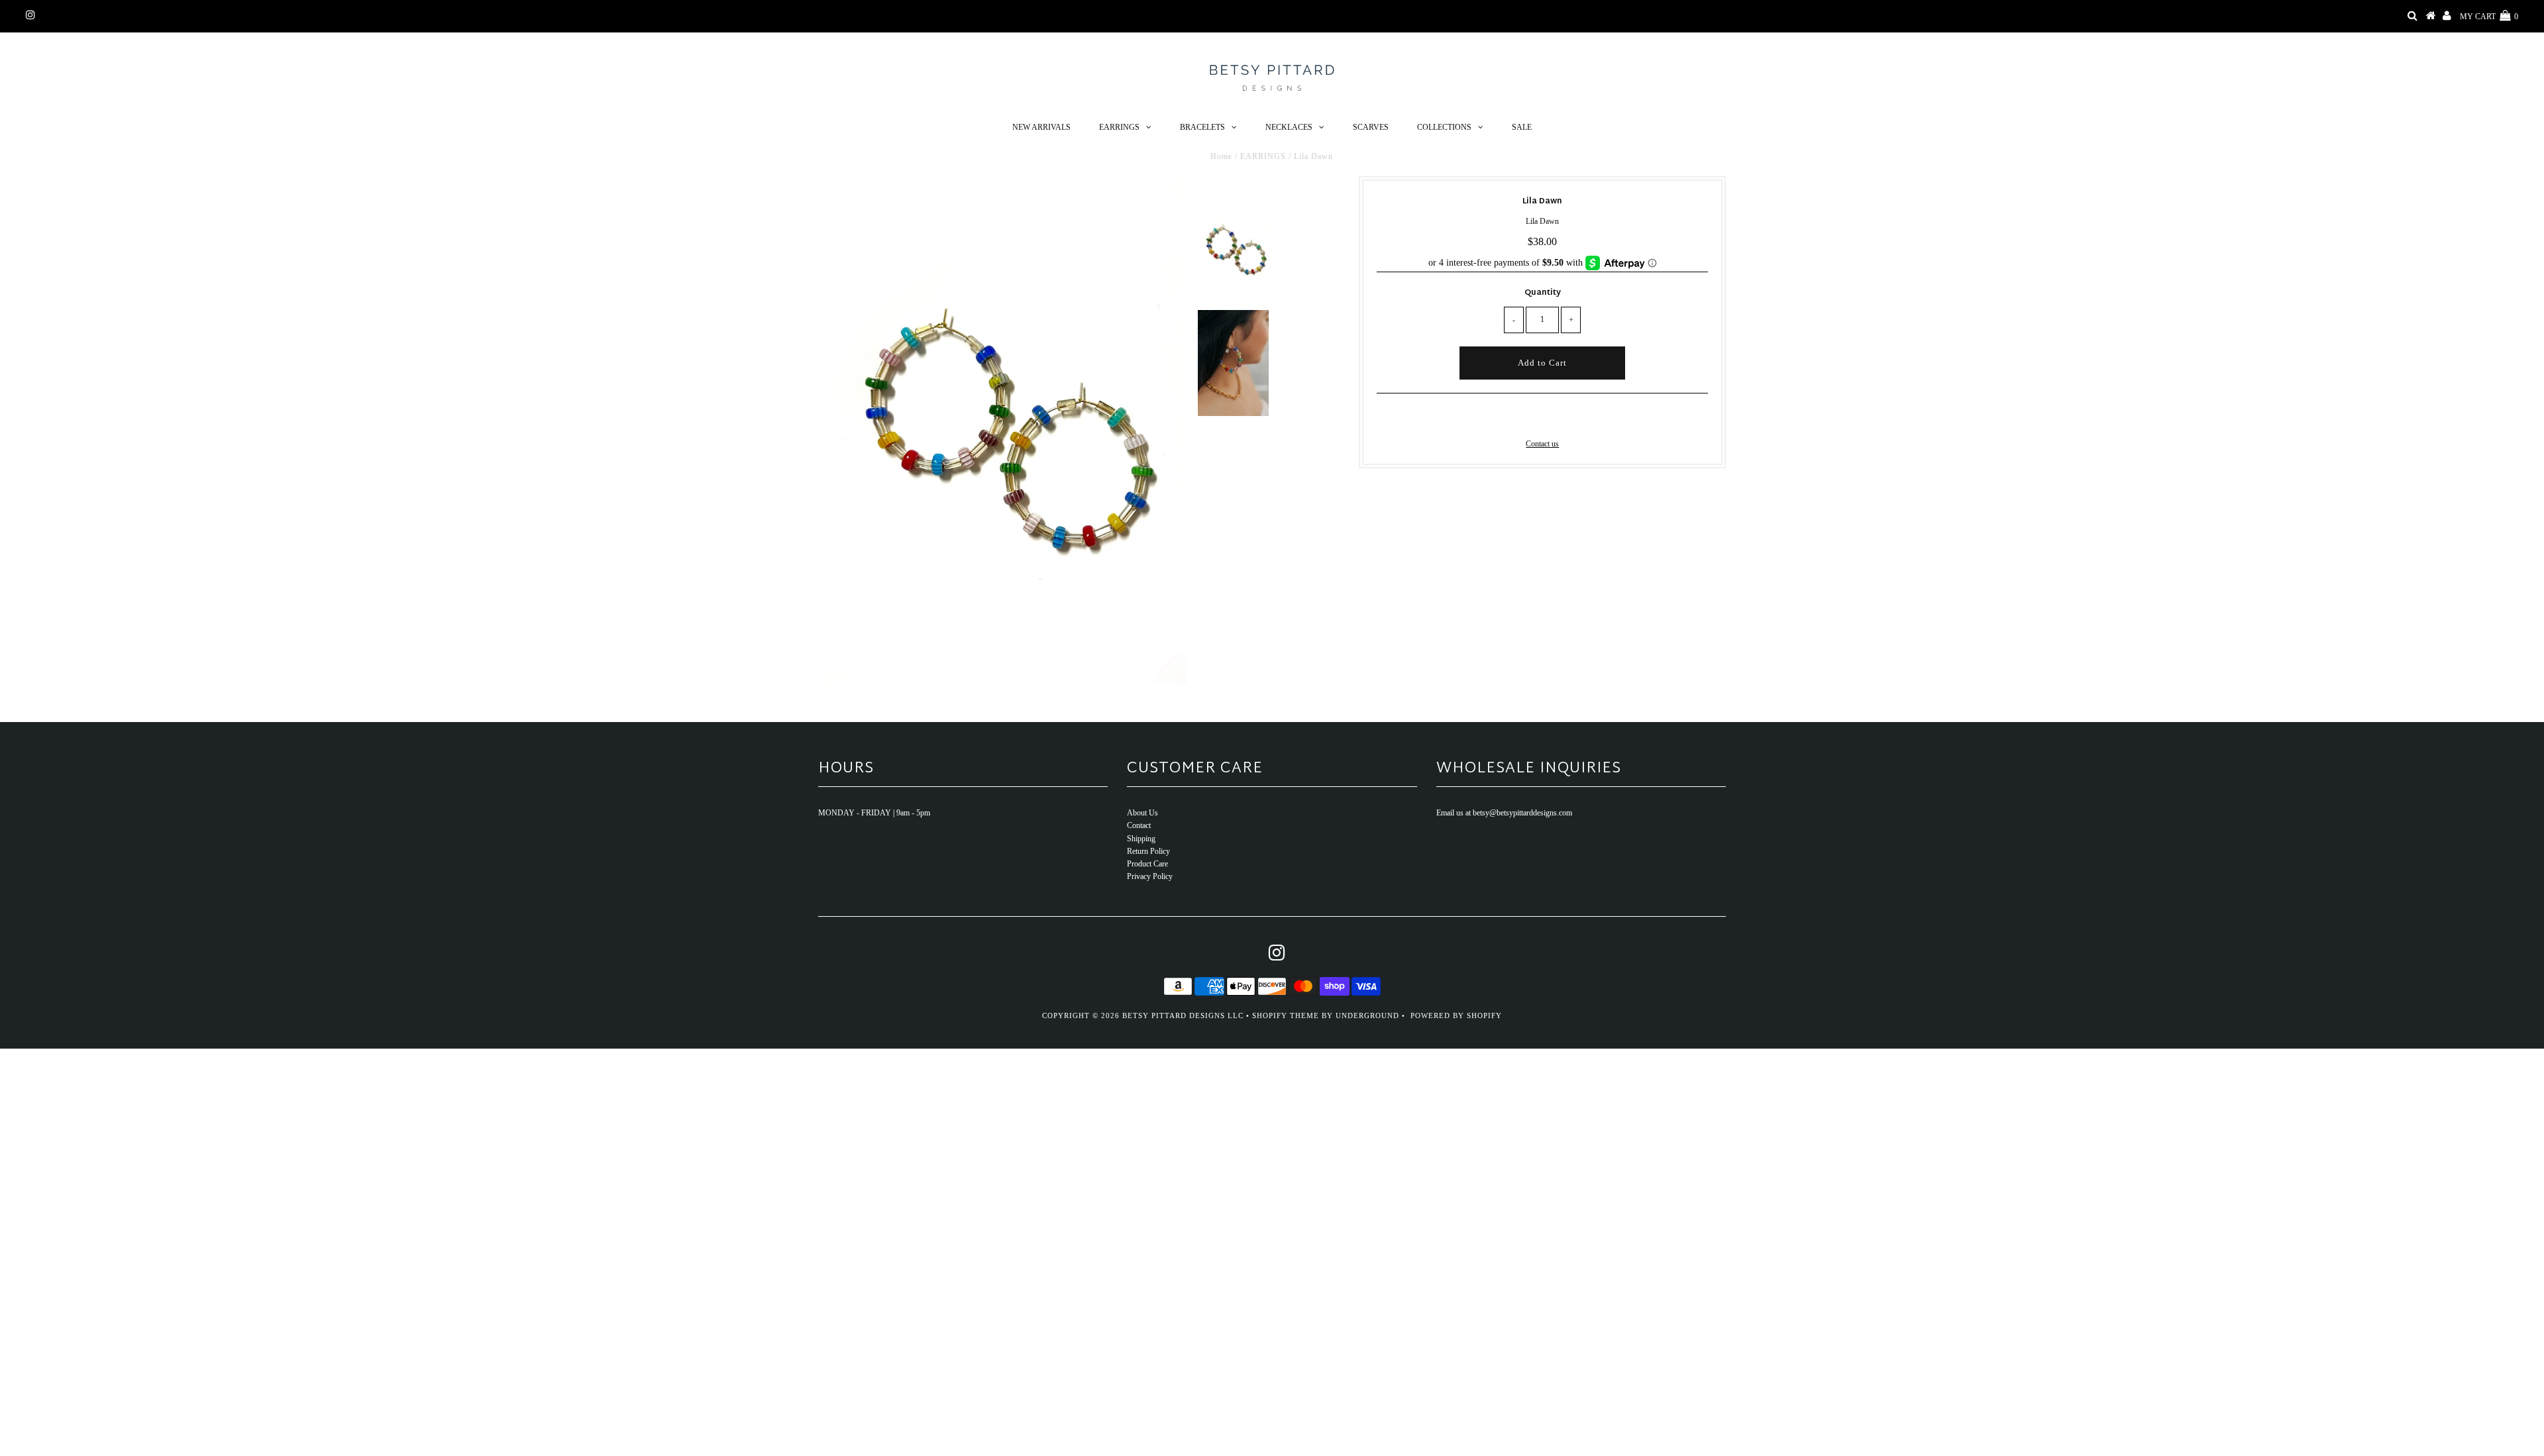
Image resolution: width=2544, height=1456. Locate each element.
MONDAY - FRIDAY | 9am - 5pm (874, 813)
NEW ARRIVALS (1041, 127)
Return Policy (1148, 851)
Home (1221, 156)
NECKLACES (1289, 127)
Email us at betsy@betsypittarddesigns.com (1504, 813)
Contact (1139, 825)
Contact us (1542, 444)
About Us (1142, 813)
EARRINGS (1119, 127)
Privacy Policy (1150, 876)
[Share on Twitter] (1540, 418)
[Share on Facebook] (1520, 418)
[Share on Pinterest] (1563, 418)
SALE (1522, 127)
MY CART (2489, 17)
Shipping (1141, 839)
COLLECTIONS (1444, 127)
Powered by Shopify (1456, 1015)
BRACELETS (1202, 127)
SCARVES (1371, 127)
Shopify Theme (1286, 1015)
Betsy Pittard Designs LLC (1183, 1015)
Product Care (1147, 864)
